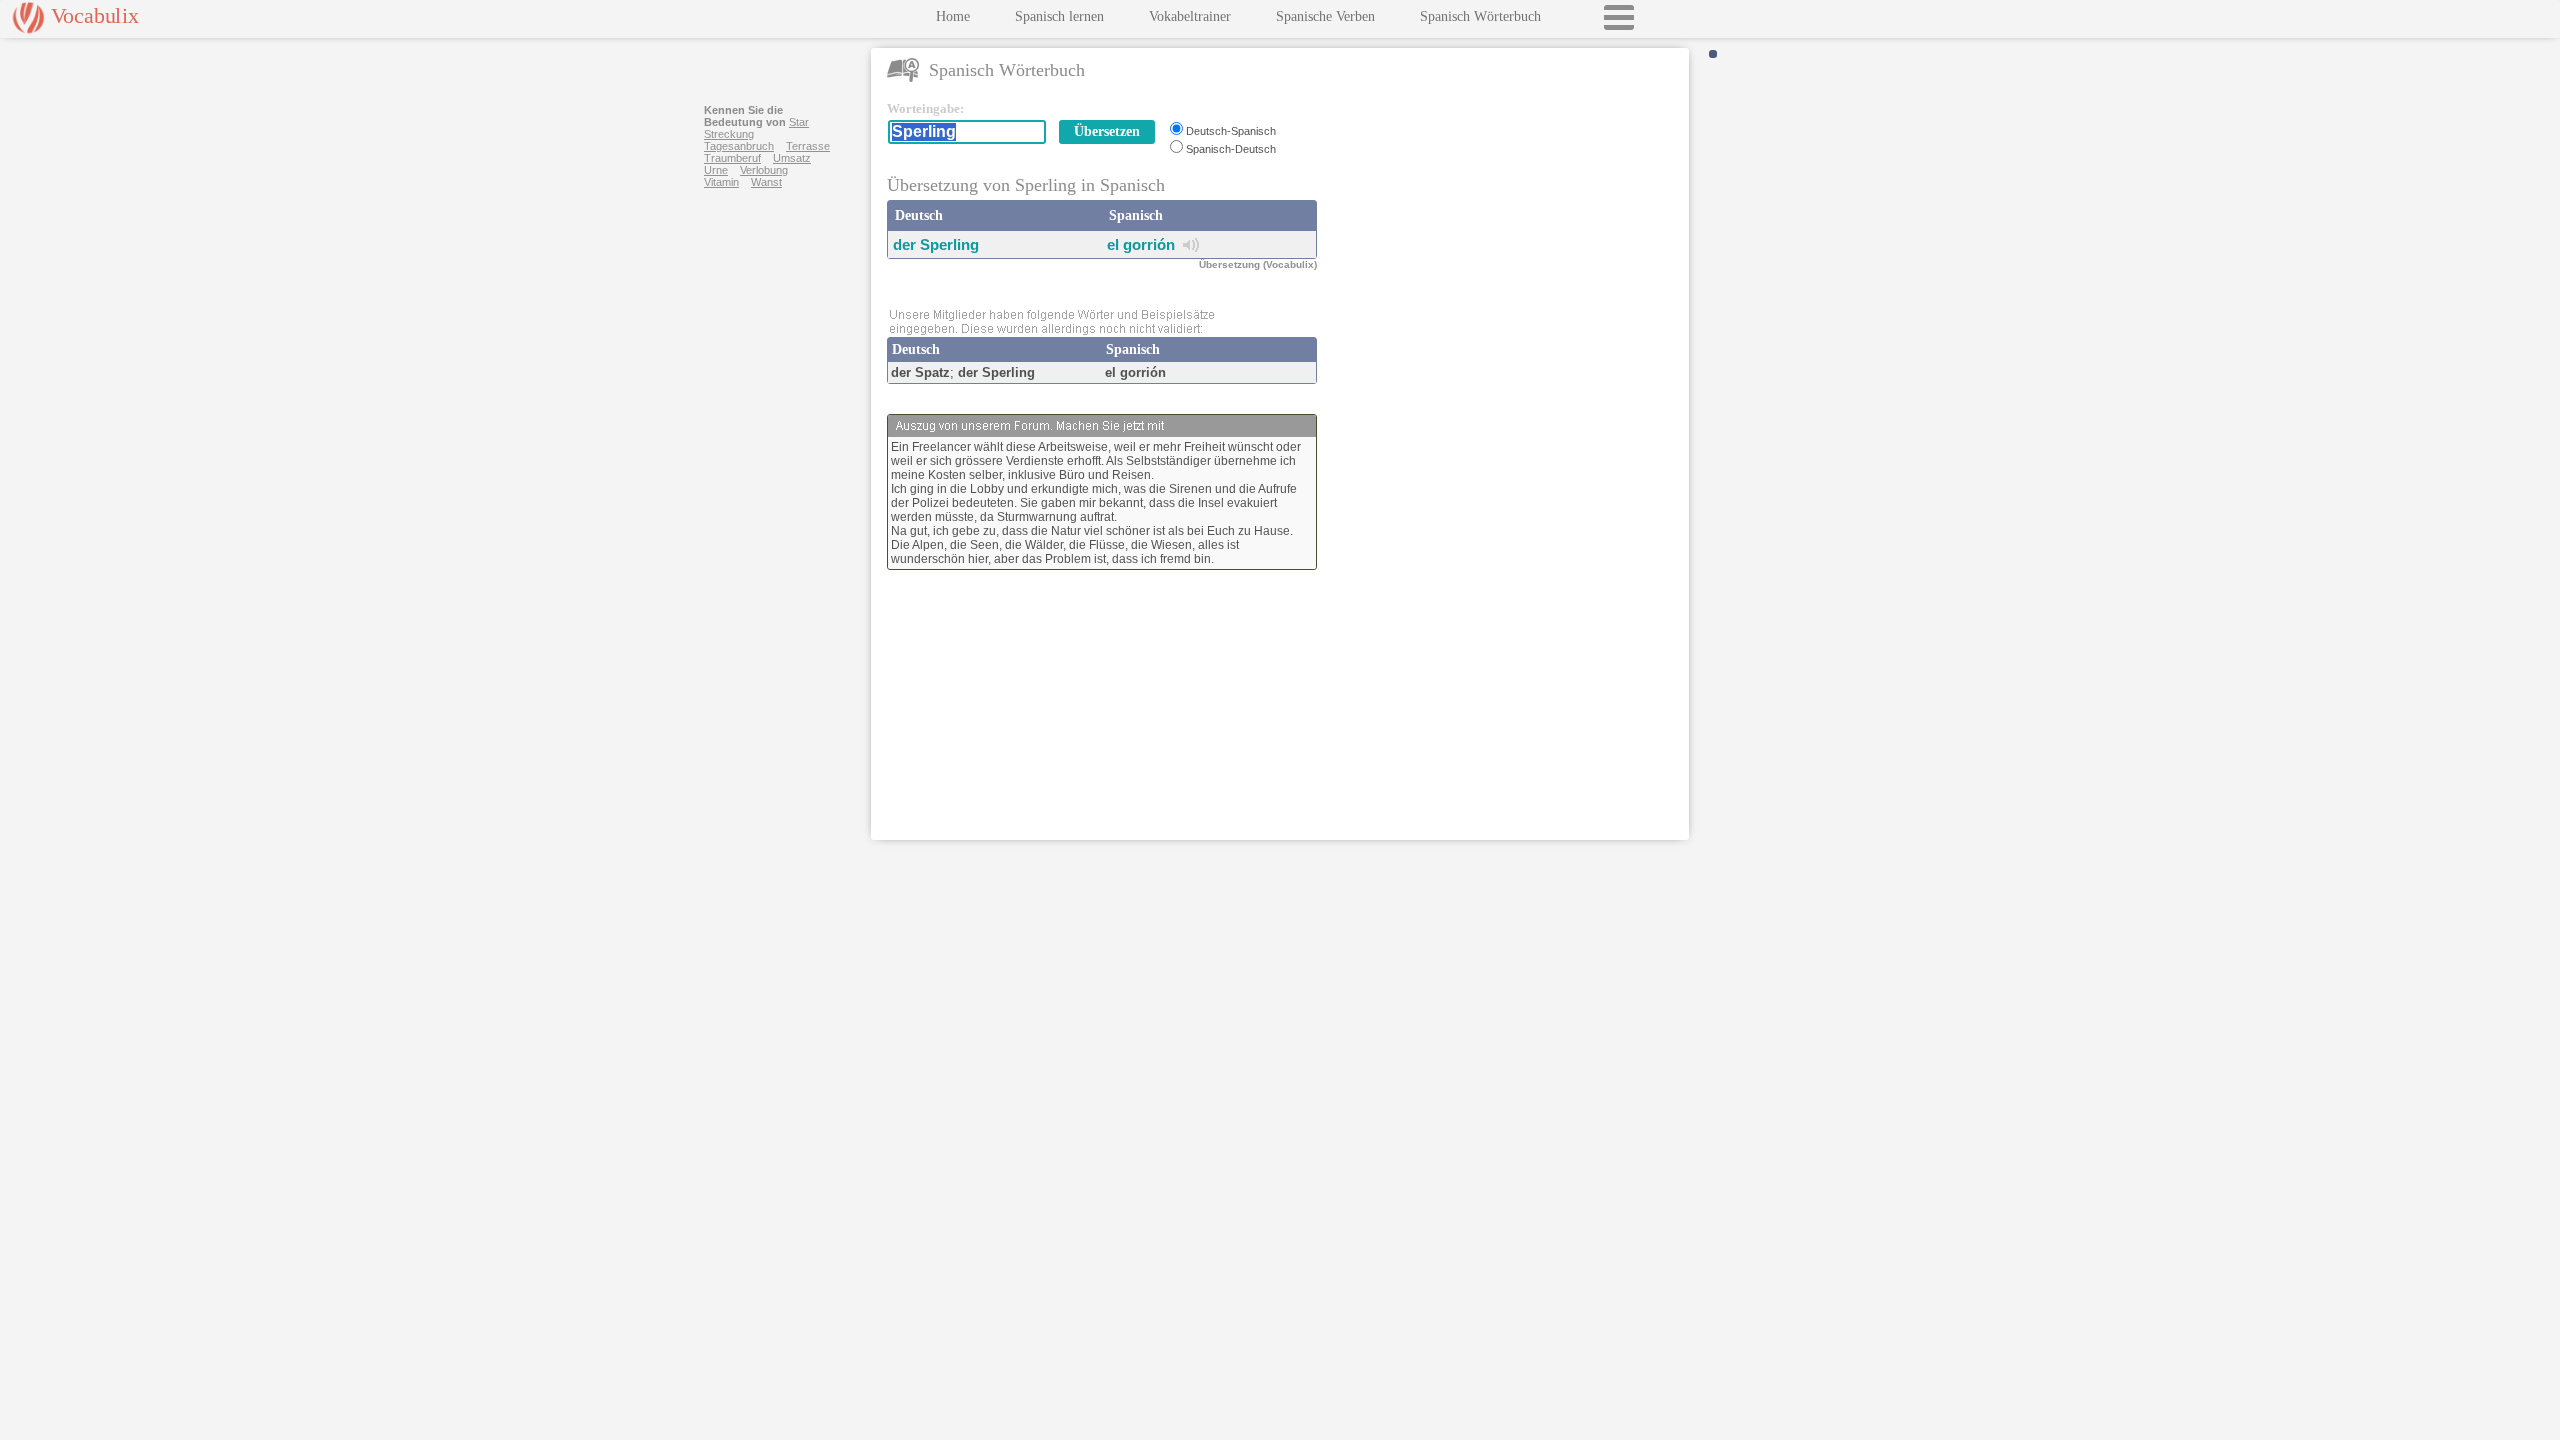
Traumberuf (732, 158)
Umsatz (792, 158)
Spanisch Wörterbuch (1480, 16)
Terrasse (808, 146)
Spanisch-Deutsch (1231, 149)
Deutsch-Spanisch (1231, 131)
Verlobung (764, 170)
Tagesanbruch (739, 146)
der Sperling (936, 244)
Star (799, 122)
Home (953, 16)
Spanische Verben (1325, 16)
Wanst (766, 182)
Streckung (729, 134)
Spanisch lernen (1059, 16)
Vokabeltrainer (1190, 16)
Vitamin (721, 182)
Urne (716, 170)
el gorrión (1141, 244)
